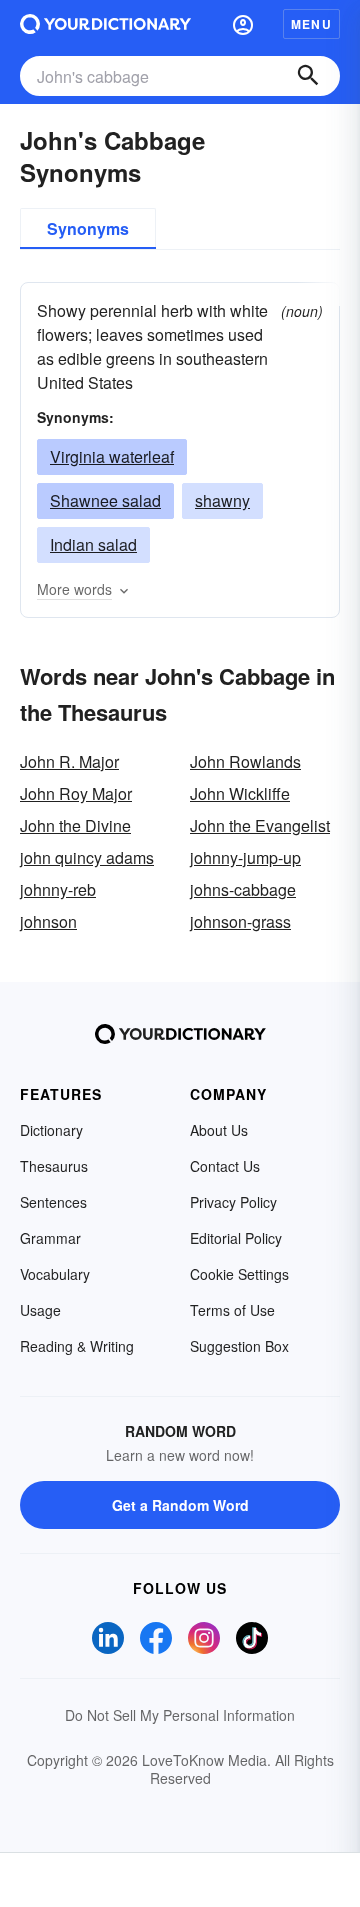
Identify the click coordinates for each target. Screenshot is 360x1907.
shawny (222, 500)
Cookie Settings (239, 1274)
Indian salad (93, 544)
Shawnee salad (105, 500)
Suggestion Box (239, 1346)
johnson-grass (240, 921)
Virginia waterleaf (112, 456)
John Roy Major (76, 793)
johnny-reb (58, 889)
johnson (48, 921)
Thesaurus (54, 1166)
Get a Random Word (180, 1505)
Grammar (50, 1238)
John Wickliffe (240, 793)
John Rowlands (245, 761)
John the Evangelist (260, 825)
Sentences (53, 1202)
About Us (219, 1130)
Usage (40, 1310)
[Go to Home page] (105, 24)
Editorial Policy (236, 1238)
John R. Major (69, 761)
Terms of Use (232, 1310)
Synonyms (88, 228)
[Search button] (308, 76)
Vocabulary (55, 1274)
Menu (311, 24)
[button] (243, 24)
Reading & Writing (77, 1346)
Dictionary (51, 1130)
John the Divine (75, 825)
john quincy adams (87, 857)
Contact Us (225, 1166)
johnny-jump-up (245, 857)
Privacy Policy (233, 1202)
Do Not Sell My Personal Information (180, 1715)
